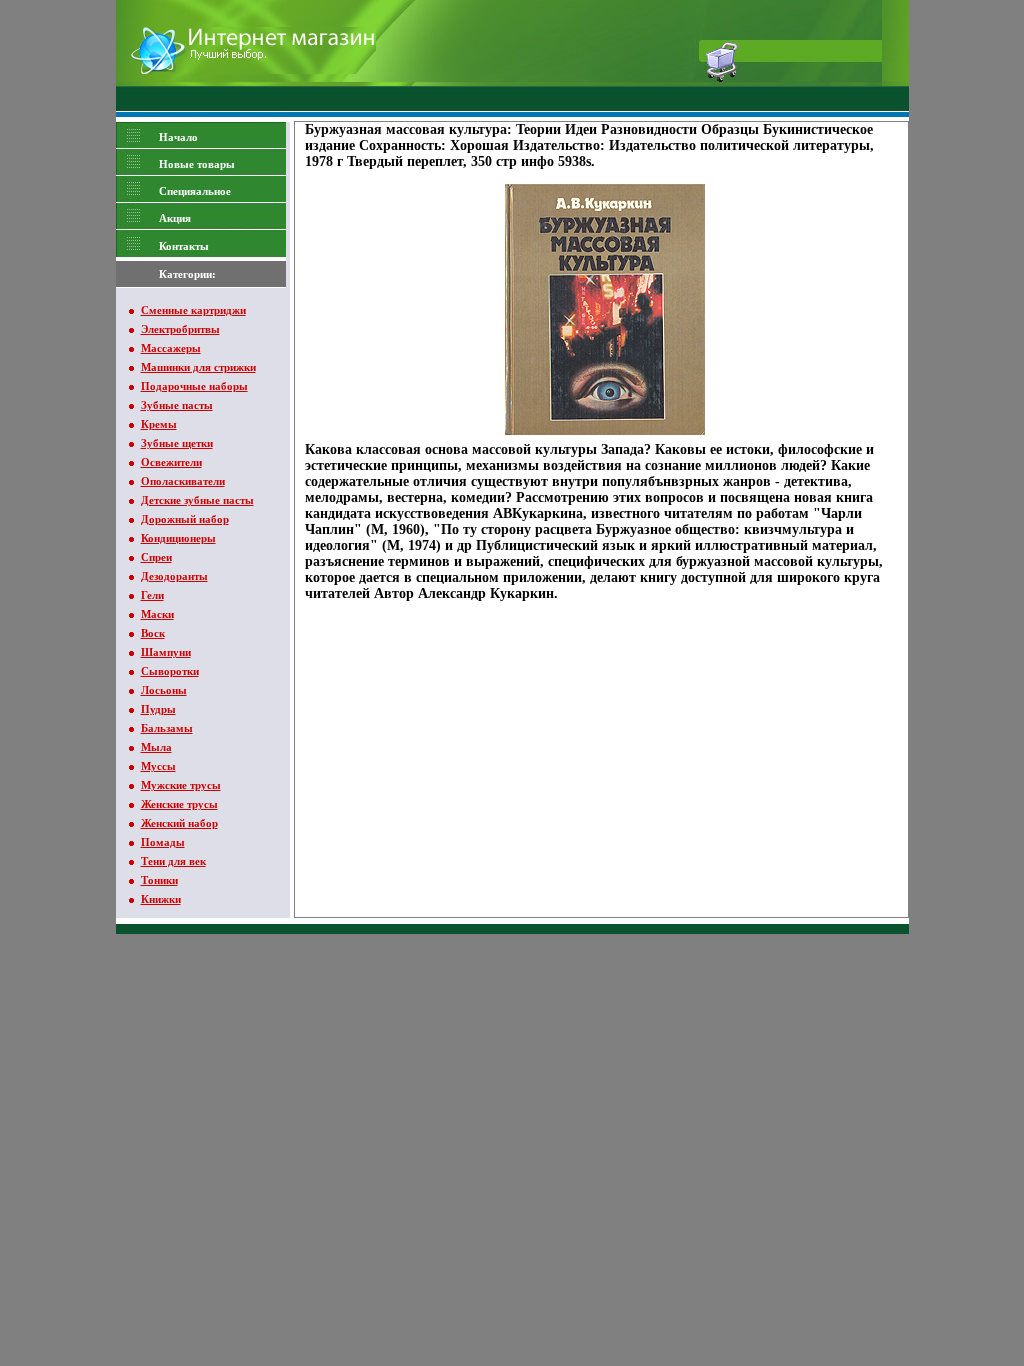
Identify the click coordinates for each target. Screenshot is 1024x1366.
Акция (175, 218)
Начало (178, 137)
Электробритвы (180, 329)
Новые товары (197, 164)
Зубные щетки (177, 443)
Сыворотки (170, 671)
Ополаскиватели (183, 481)
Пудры (158, 709)
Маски (157, 614)
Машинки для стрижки (198, 367)
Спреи (156, 557)
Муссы (158, 766)
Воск (153, 633)
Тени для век (173, 861)
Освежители (171, 462)
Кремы (159, 424)
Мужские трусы (181, 785)
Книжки (161, 899)
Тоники (159, 880)
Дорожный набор (185, 519)
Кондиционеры (178, 538)
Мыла (156, 747)
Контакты (184, 246)
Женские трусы (179, 804)
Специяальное (195, 191)
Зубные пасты (177, 405)
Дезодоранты (174, 576)
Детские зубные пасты (197, 500)
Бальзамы (167, 728)
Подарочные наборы (194, 386)
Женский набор (179, 823)
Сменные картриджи (193, 310)
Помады (163, 842)
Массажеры (171, 348)
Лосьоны (164, 690)
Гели (152, 595)
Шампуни (166, 652)
